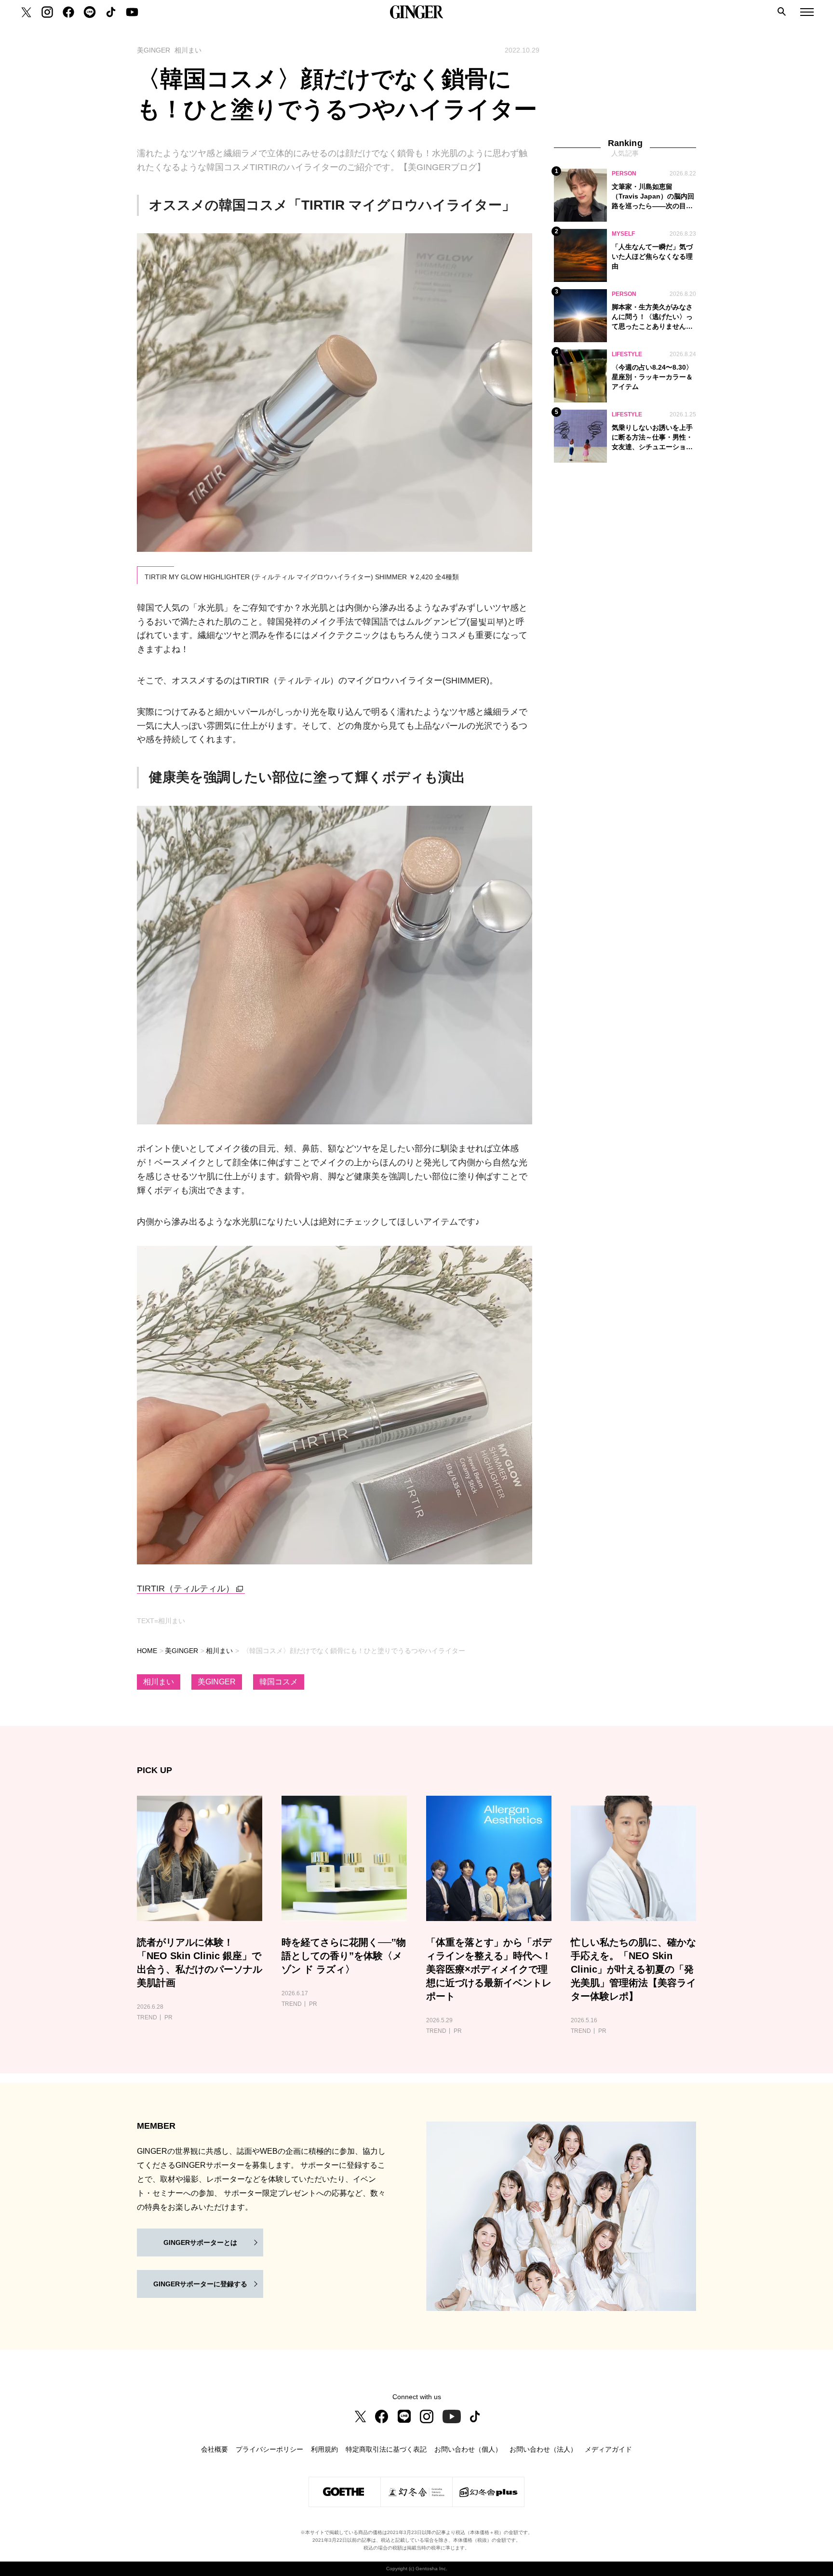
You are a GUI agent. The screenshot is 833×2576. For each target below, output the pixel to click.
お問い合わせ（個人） (468, 2449)
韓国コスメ (279, 1682)
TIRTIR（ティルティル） (186, 1588)
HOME (147, 1651)
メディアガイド (608, 2449)
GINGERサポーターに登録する (200, 2284)
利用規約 (324, 2449)
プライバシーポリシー (269, 2449)
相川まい (219, 1651)
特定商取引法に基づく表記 (386, 2449)
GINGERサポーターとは (200, 2242)
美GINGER (181, 1651)
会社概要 (215, 2449)
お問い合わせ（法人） (543, 2449)
